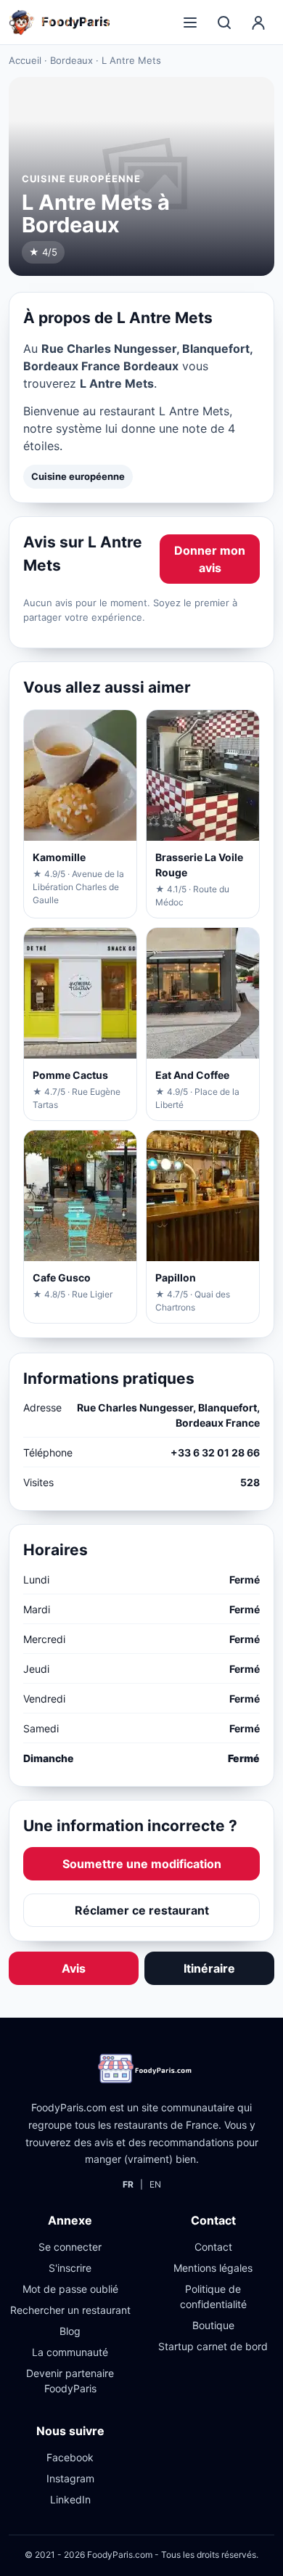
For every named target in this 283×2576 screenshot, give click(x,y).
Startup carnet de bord (213, 2346)
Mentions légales (213, 2268)
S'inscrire (70, 2268)
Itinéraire (209, 1968)
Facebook (70, 2457)
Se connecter (70, 2247)
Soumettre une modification (142, 1864)
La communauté (70, 2352)
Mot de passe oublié (70, 2289)
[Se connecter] (258, 23)
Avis (74, 1968)
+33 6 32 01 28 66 (215, 1452)
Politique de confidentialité (213, 2296)
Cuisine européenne (78, 476)
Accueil (25, 60)
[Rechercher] (224, 23)
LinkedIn (70, 2499)
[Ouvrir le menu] (190, 23)
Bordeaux (71, 60)
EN (155, 2184)
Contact (213, 2247)
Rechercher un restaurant (70, 2310)
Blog (70, 2331)
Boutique (213, 2325)
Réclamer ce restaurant (142, 1910)
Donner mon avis (210, 559)
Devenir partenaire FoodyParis (70, 2381)
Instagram (70, 2478)
